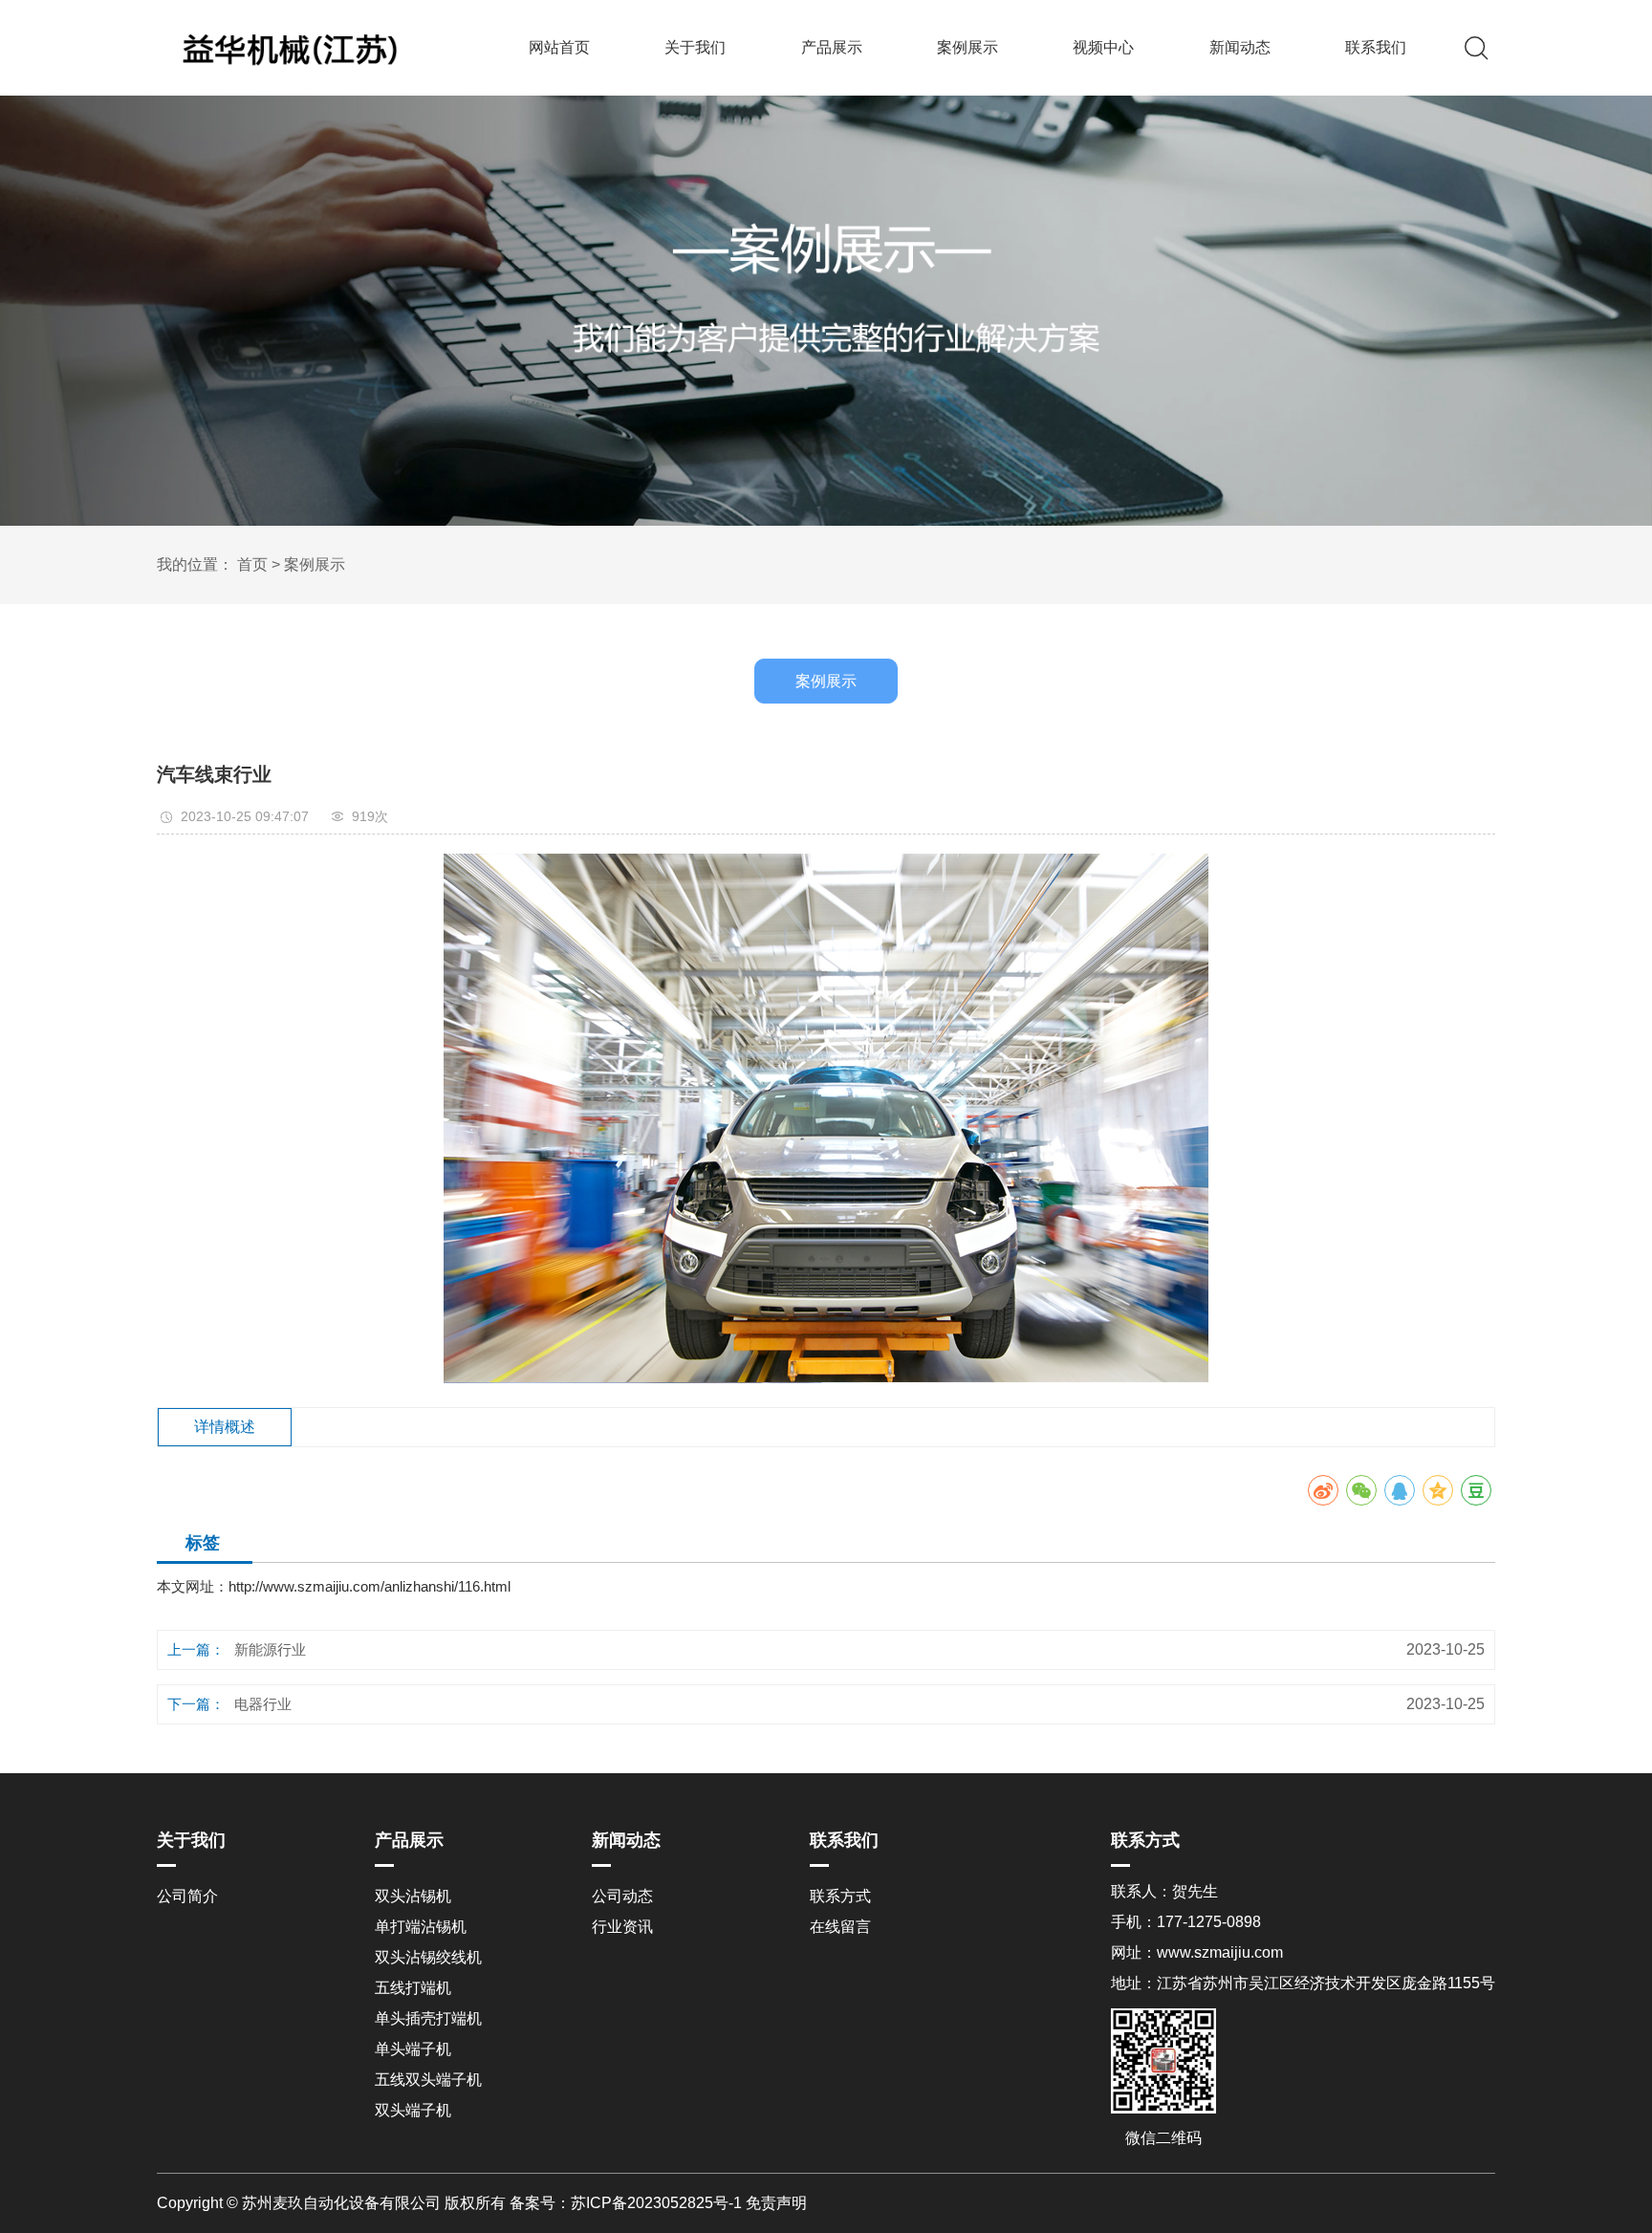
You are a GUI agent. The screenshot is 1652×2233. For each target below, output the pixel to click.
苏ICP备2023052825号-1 (656, 2203)
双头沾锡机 (413, 1896)
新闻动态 (1240, 47)
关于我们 (695, 47)
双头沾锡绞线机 (428, 1957)
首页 (252, 564)
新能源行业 (270, 1649)
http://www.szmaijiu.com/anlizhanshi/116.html (370, 1586)
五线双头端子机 (428, 2080)
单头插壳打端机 (428, 2018)
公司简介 (187, 1896)
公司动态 (622, 1896)
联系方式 (840, 1896)
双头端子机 (413, 2110)
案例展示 (967, 47)
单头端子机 (413, 2049)
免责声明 (776, 2203)
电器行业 (263, 1704)
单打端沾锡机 (421, 1927)
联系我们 (1376, 47)
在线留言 (840, 1927)
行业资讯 (622, 1927)
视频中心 (1103, 47)
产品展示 (832, 47)
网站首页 (559, 47)
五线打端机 (413, 1988)
